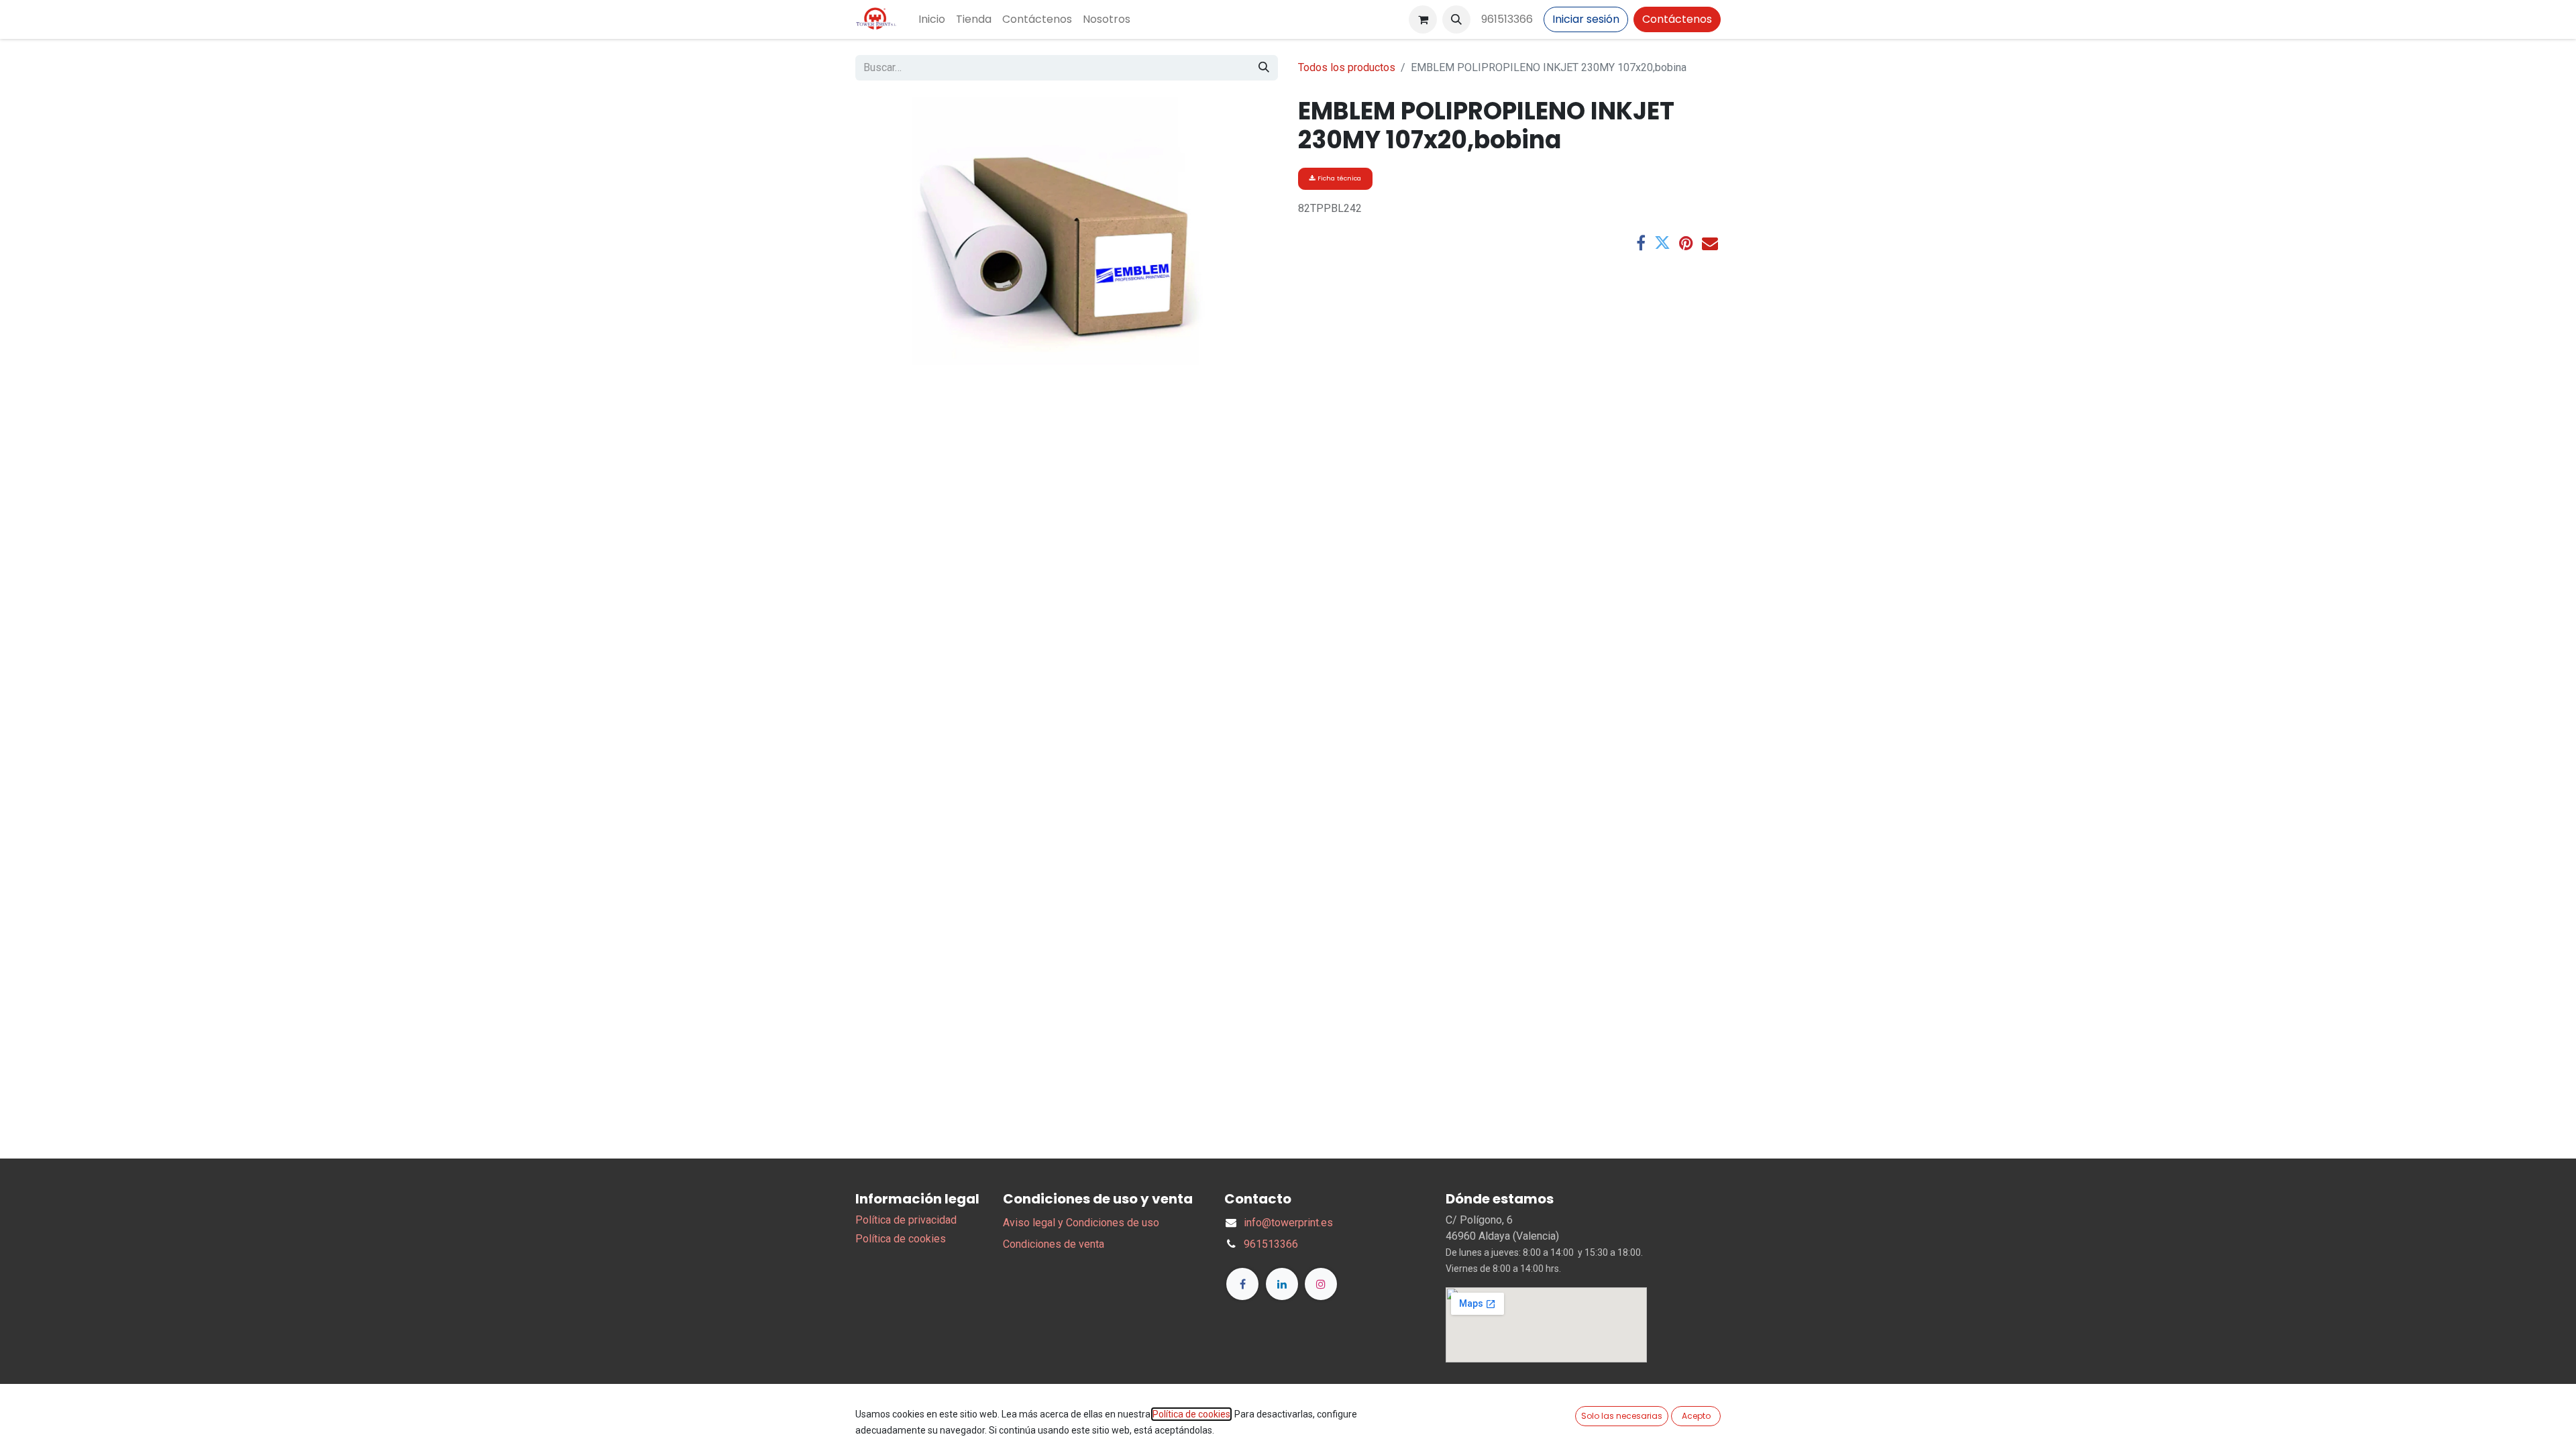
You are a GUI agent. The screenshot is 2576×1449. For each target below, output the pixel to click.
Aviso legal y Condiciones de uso (1081, 1223)
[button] (1456, 19)
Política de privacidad (906, 1220)
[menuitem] (932, 19)
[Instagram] (1321, 1284)
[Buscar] (1264, 68)
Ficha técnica (1338, 178)
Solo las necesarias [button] (1622, 1416)
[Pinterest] (1686, 243)
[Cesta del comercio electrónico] (1423, 19)
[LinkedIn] (1282, 1284)
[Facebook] (1641, 243)
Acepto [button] (1696, 1416)
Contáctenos (1677, 19)
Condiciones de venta (1054, 1244)
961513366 (1507, 19)
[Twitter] (1662, 243)
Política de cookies (901, 1239)
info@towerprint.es (1288, 1223)
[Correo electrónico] (1710, 243)
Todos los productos (1347, 67)
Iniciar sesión (1586, 19)
